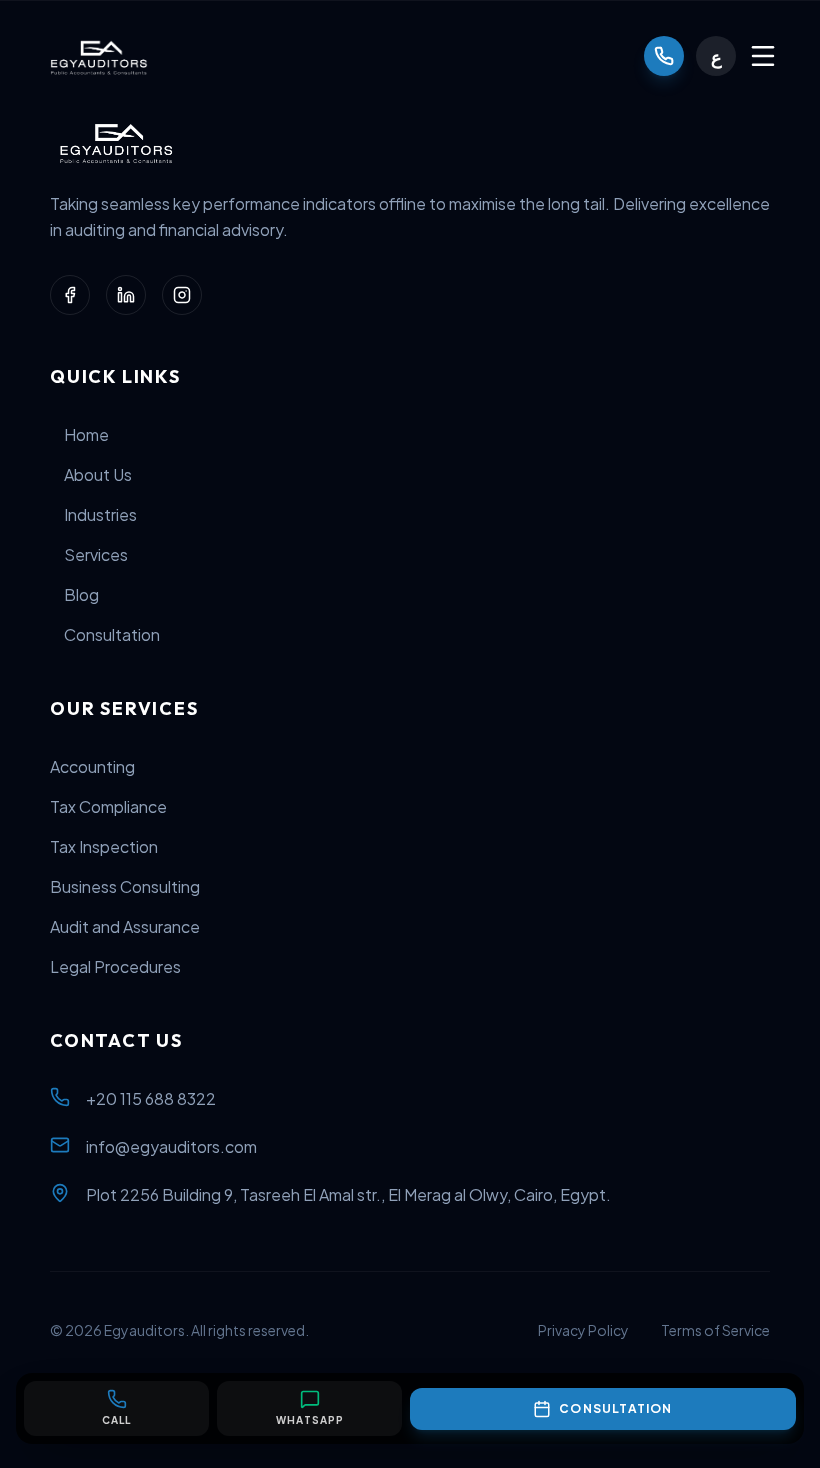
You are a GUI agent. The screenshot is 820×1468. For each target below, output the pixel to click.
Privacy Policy (583, 1330)
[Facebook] (70, 295)
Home (86, 434)
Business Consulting (125, 886)
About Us (98, 474)
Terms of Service (715, 1330)
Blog (81, 594)
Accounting (92, 766)
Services (96, 554)
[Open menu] (763, 56)
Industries (100, 514)
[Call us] (664, 56)
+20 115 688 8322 (151, 1098)
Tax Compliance (108, 806)
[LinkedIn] (126, 295)
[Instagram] (182, 295)
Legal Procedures (115, 966)
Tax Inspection (104, 846)
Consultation (112, 634)
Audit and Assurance (125, 926)
